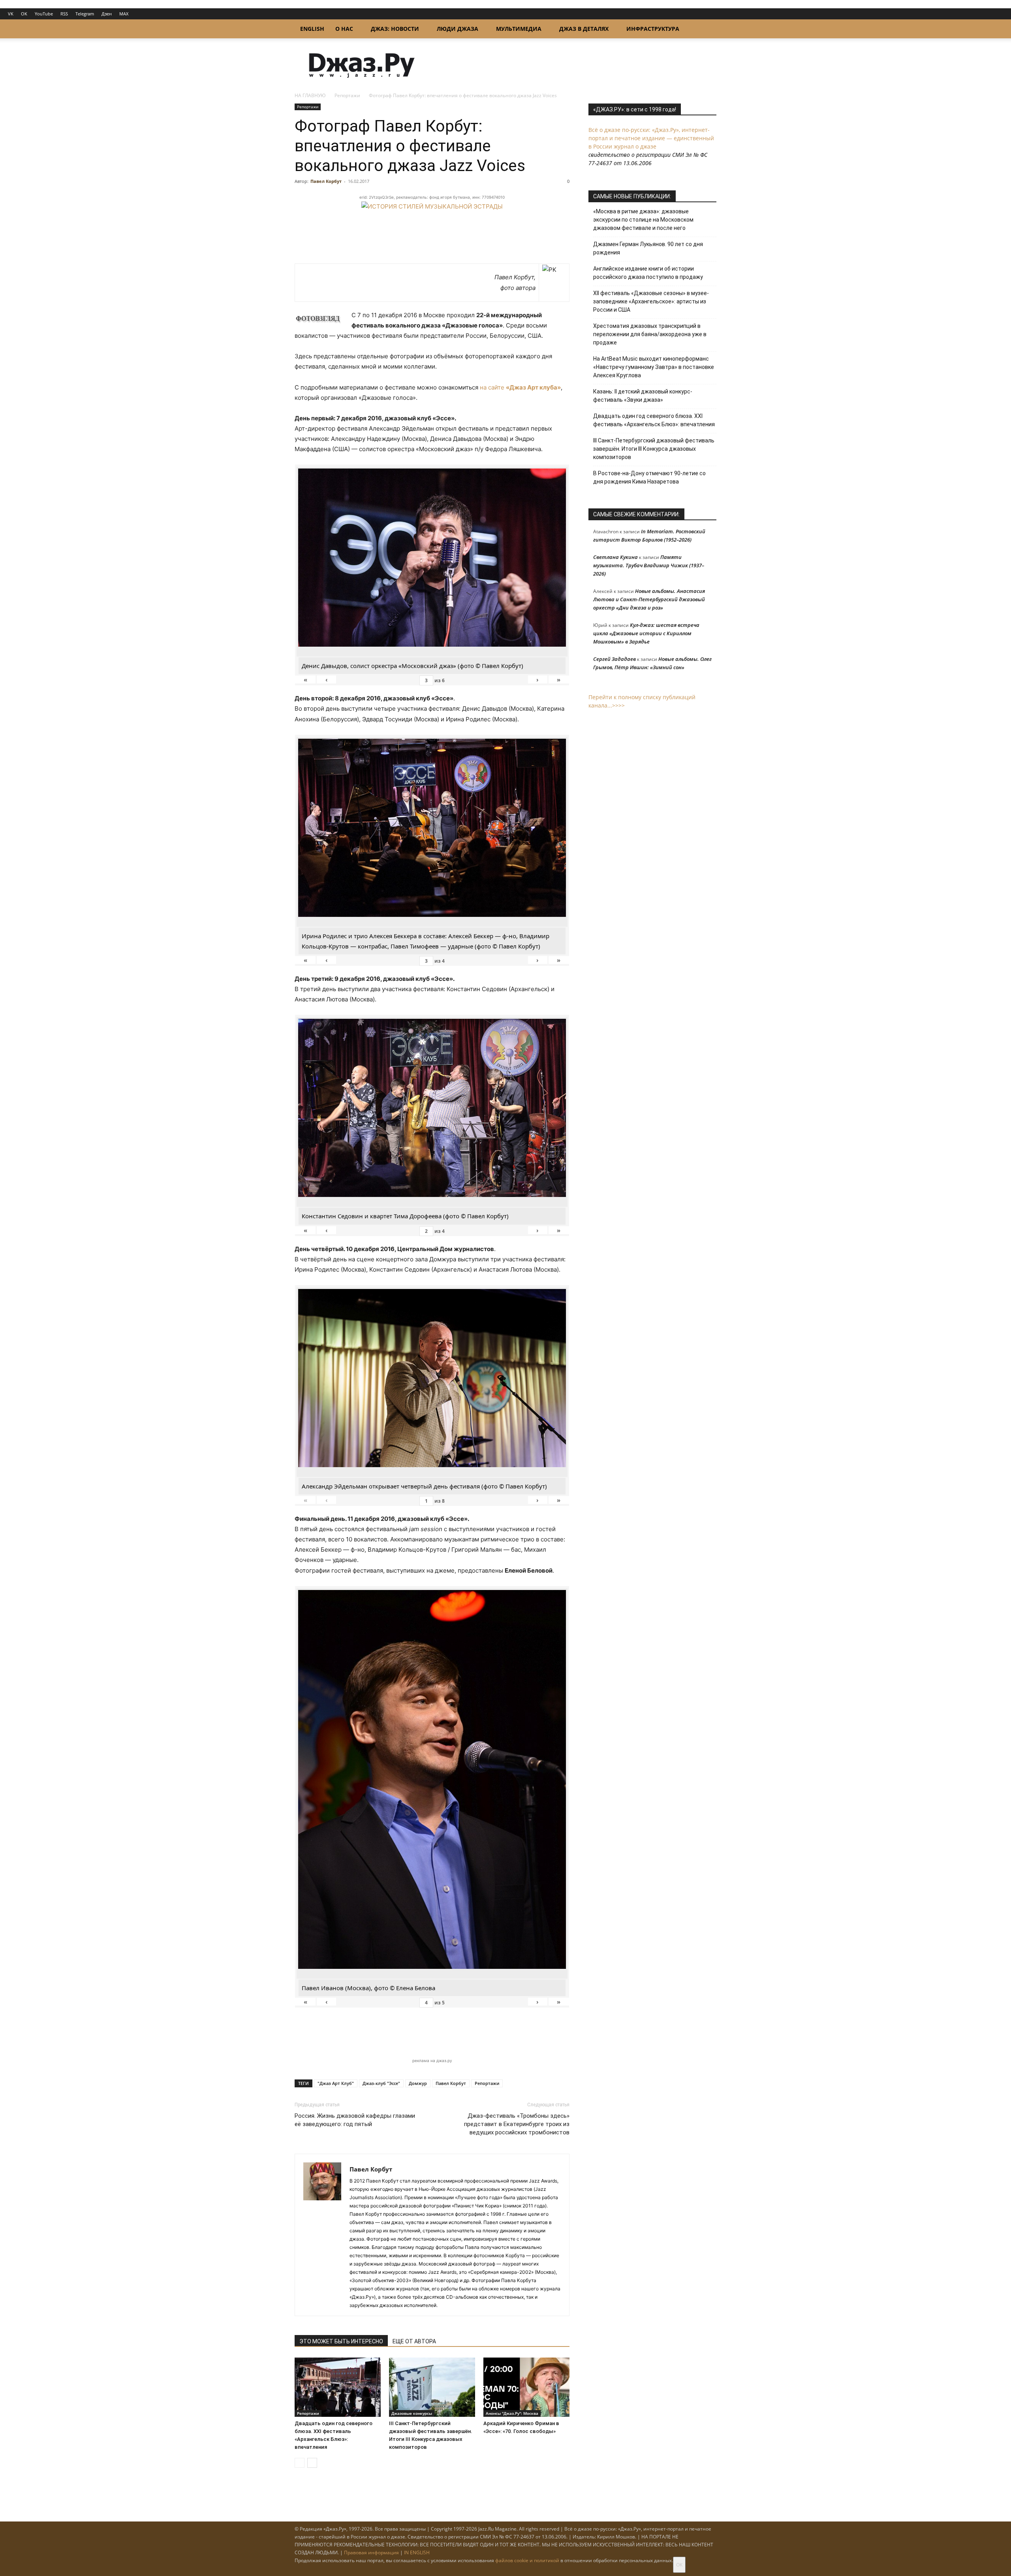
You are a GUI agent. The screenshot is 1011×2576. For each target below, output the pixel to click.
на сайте (520, 387)
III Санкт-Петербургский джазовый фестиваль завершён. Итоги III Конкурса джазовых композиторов (654, 449)
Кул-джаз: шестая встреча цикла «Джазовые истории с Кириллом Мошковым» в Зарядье (646, 633)
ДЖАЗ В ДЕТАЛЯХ (584, 29)
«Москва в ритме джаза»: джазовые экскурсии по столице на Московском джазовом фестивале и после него (643, 220)
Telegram (85, 14)
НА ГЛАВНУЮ (310, 95)
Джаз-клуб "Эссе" (381, 2083)
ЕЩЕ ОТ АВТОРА (414, 2341)
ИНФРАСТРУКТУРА (653, 29)
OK (24, 14)
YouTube (44, 14)
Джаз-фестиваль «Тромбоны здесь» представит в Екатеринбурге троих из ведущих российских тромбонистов (517, 2124)
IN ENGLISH (417, 2552)
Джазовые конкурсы (412, 2413)
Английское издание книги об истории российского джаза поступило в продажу (648, 273)
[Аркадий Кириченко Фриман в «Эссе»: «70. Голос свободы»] (526, 2387)
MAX (124, 14)
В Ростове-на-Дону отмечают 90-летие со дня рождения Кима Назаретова (649, 477)
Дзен (107, 14)
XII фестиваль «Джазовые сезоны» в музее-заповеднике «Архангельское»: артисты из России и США (651, 301)
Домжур (418, 2083)
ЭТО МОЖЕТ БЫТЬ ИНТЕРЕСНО (341, 2341)
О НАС (344, 29)
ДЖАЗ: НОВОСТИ (395, 29)
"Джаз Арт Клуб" (336, 2083)
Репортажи (347, 95)
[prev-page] (300, 2463)
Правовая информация (371, 2552)
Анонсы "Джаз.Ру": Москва (512, 2413)
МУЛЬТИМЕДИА (519, 29)
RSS (64, 14)
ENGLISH (312, 29)
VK (11, 14)
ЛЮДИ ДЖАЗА (458, 29)
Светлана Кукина (615, 557)
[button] (707, 29)
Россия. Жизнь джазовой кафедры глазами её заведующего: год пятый (355, 2120)
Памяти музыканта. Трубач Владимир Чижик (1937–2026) (649, 565)
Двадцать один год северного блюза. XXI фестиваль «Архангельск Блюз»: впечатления (654, 420)
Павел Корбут (326, 181)
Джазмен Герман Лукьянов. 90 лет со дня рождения (648, 248)
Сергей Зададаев (614, 659)
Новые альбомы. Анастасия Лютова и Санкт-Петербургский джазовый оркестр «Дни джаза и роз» (649, 599)
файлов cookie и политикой (527, 2560)
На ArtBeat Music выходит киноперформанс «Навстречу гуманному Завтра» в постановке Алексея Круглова (654, 367)
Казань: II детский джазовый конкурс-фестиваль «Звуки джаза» (643, 396)
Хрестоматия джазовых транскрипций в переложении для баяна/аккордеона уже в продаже (650, 334)
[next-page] (312, 2463)
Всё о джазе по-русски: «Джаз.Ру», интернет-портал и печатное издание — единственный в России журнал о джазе (651, 138)
